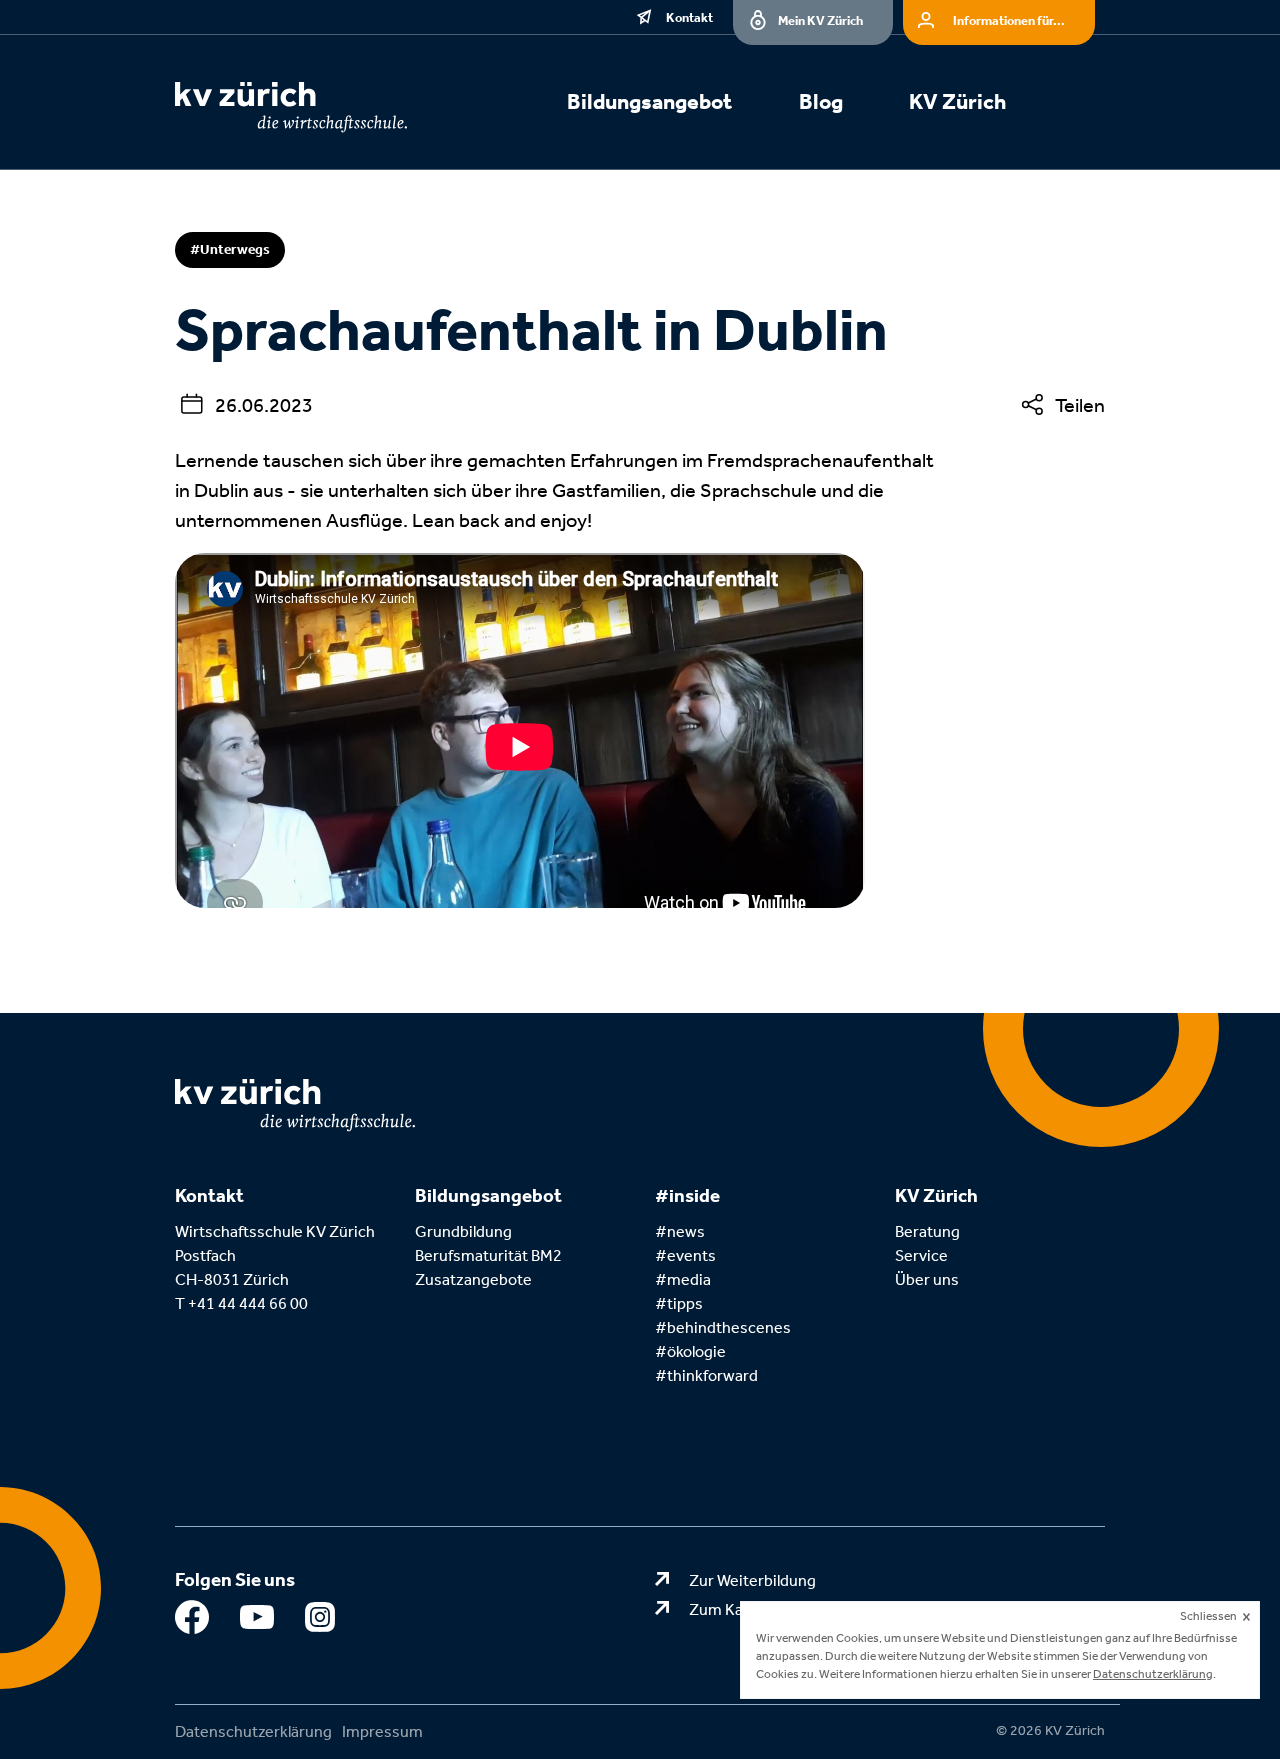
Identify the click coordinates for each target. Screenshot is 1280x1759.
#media (683, 1279)
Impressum (382, 1731)
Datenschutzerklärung (253, 1731)
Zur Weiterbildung (752, 1580)
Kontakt (689, 17)
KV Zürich (957, 102)
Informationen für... (1009, 20)
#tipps (679, 1303)
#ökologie (690, 1351)
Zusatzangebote (473, 1279)
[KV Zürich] (320, 107)
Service (921, 1255)
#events (685, 1255)
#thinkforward (706, 1375)
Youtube (257, 1621)
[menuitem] (672, 105)
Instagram (322, 1621)
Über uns (927, 1279)
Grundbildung (463, 1231)
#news (680, 1231)
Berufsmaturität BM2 (490, 1255)
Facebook (192, 1621)
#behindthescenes (723, 1327)
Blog (821, 102)
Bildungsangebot (649, 102)
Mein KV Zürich (820, 20)
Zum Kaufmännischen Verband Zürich (822, 1609)
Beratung (927, 1231)
